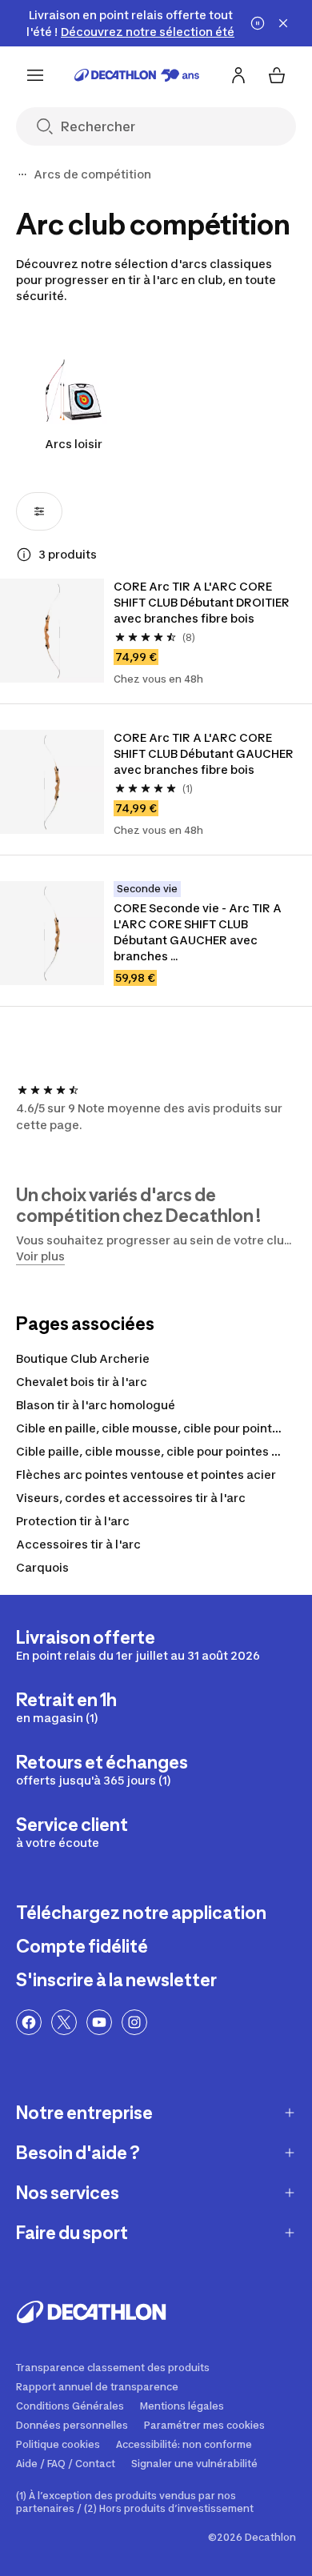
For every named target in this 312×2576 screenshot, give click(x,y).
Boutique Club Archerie (83, 1358)
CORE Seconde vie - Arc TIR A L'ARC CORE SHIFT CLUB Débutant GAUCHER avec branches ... (198, 932)
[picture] (52, 631)
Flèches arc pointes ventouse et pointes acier (146, 1474)
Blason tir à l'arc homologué (96, 1405)
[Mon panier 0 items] (277, 75)
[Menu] (35, 75)
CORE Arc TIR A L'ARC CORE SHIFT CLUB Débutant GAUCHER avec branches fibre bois (204, 753)
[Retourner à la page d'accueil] (137, 75)
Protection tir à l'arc (73, 1521)
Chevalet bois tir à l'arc (82, 1382)
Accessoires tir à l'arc (78, 1544)
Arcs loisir (74, 444)
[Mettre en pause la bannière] (258, 23)
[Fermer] (283, 23)
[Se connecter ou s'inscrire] (238, 75)
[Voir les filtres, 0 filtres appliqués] (39, 511)
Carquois (42, 1567)
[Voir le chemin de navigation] (22, 174)
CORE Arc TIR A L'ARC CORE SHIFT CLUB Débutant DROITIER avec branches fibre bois (202, 602)
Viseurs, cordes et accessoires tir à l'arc (131, 1498)
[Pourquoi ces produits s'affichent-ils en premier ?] (24, 555)
